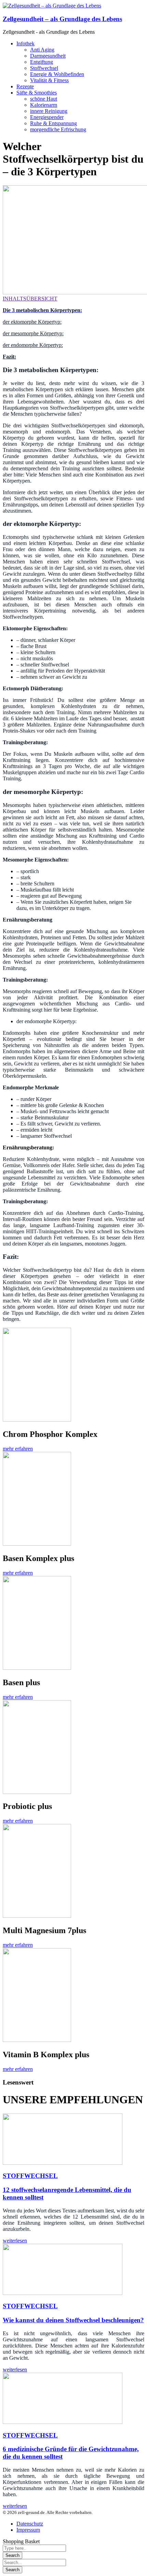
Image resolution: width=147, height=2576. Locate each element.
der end (11, 345)
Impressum (28, 2530)
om (23, 333)
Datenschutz (30, 2524)
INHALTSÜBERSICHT (30, 299)
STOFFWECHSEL (30, 2176)
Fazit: (9, 357)
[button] (18, 1449)
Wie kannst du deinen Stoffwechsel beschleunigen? (73, 2320)
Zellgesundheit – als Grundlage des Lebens (62, 19)
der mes (11, 333)
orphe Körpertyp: (45, 333)
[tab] (73, 299)
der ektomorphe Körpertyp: (32, 322)
